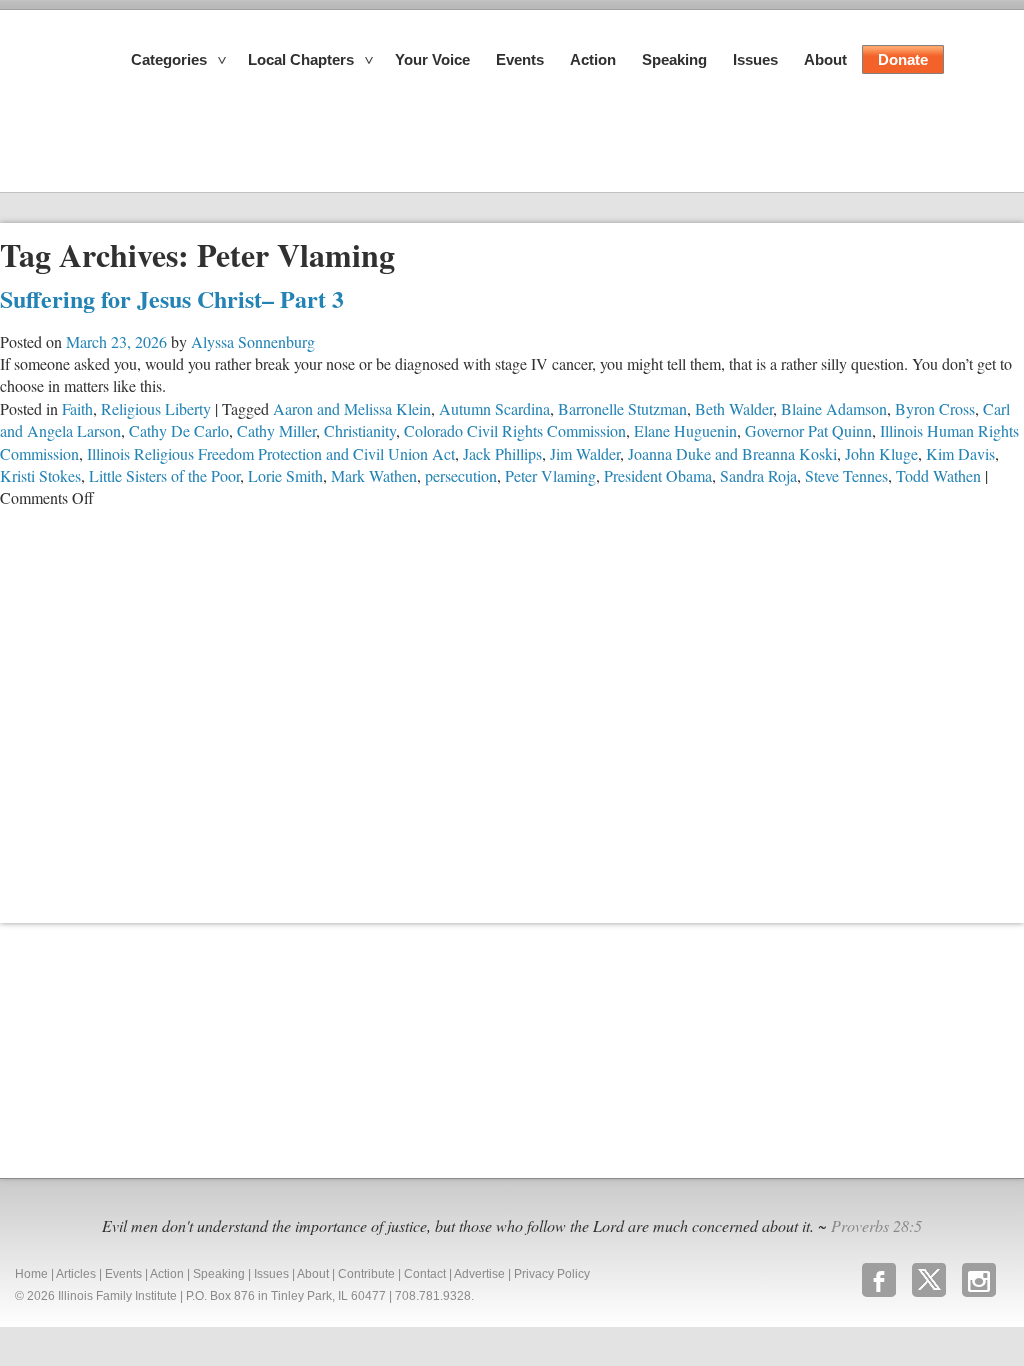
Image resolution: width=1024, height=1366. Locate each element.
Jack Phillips (502, 453)
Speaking (674, 59)
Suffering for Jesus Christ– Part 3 (172, 298)
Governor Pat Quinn (808, 430)
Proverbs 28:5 (876, 1225)
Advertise (479, 1274)
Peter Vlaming (550, 475)
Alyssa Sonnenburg (253, 341)
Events (520, 59)
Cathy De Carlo (179, 430)
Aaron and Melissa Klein (352, 408)
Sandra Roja (758, 475)
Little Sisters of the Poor (164, 475)
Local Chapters (301, 59)
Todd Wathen (938, 475)
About (825, 59)
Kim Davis (960, 453)
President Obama (658, 475)
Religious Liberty (156, 408)
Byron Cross (935, 408)
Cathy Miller (276, 430)
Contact (425, 1274)
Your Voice (432, 59)
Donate (903, 59)
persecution (461, 475)
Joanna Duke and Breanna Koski (732, 453)
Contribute (366, 1274)
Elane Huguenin (685, 430)
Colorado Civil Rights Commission (515, 430)
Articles (76, 1274)
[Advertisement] (150, 1048)
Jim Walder (585, 453)
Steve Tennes (846, 475)
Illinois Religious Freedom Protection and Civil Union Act (271, 453)
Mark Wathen (374, 475)
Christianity (360, 430)
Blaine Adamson (834, 408)
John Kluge (881, 453)
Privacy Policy (552, 1274)
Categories (169, 59)
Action (593, 59)
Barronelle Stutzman (622, 408)
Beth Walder (734, 408)
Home (31, 1274)
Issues (755, 59)
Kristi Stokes (40, 475)
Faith (77, 408)
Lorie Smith (285, 475)
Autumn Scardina (494, 408)
